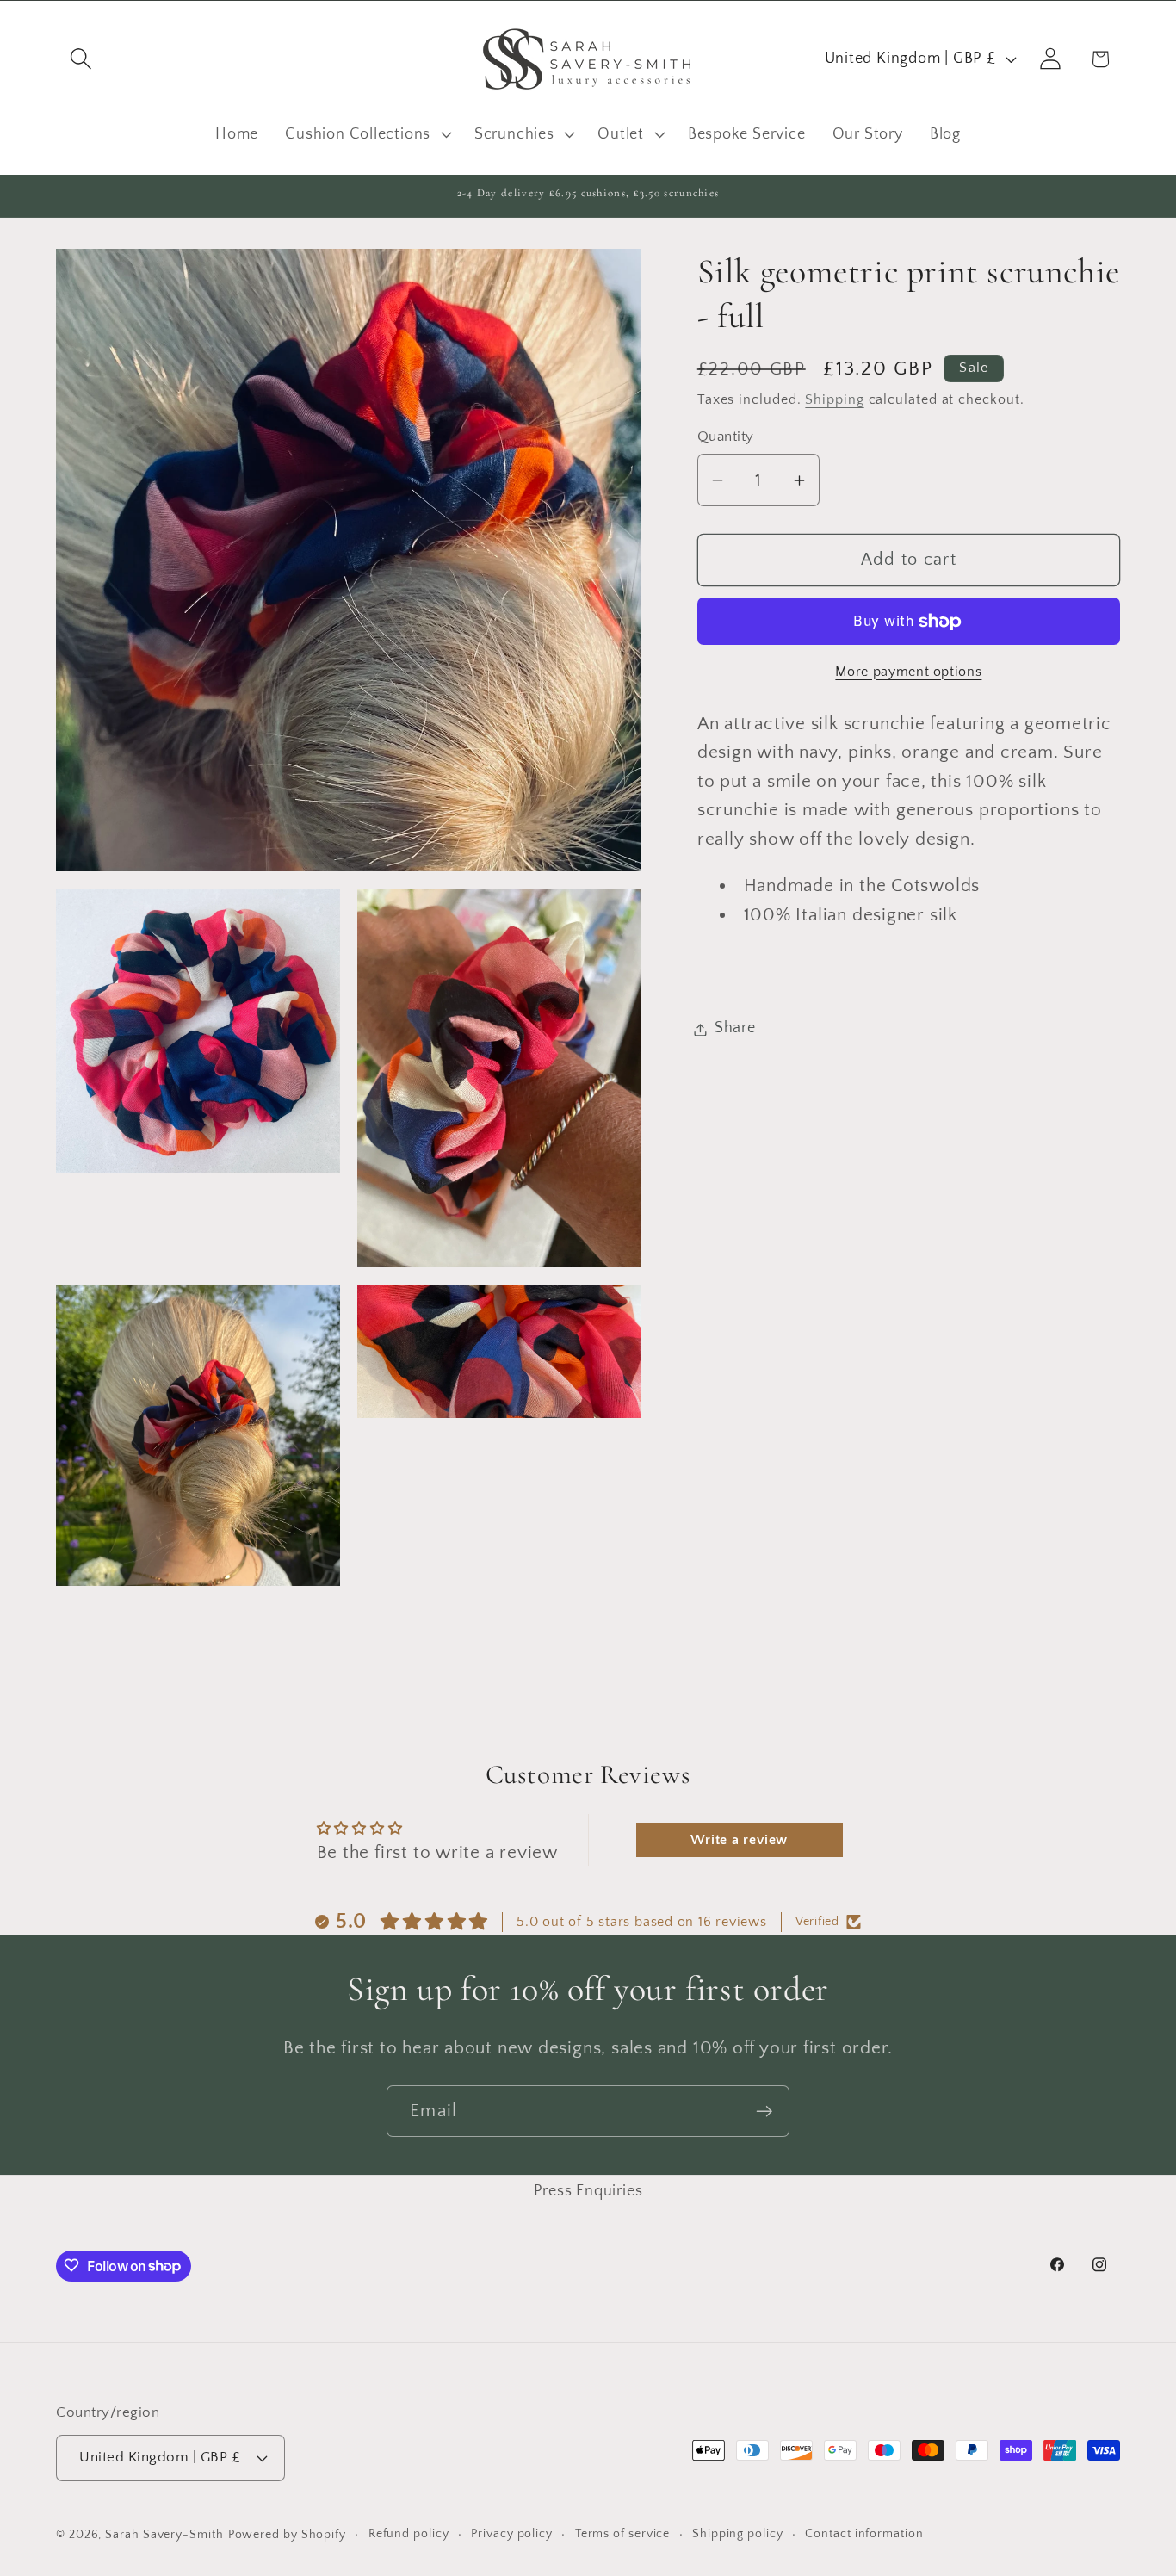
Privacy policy (512, 2534)
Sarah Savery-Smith (164, 2535)
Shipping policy (738, 2534)
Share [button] (735, 1029)
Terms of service (623, 2534)
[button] (80, 59)
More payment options (908, 672)
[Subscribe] (764, 2112)
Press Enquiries (588, 2191)
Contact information (864, 2534)
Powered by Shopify (287, 2535)
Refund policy (409, 2534)
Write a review (739, 1841)
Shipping (834, 400)
